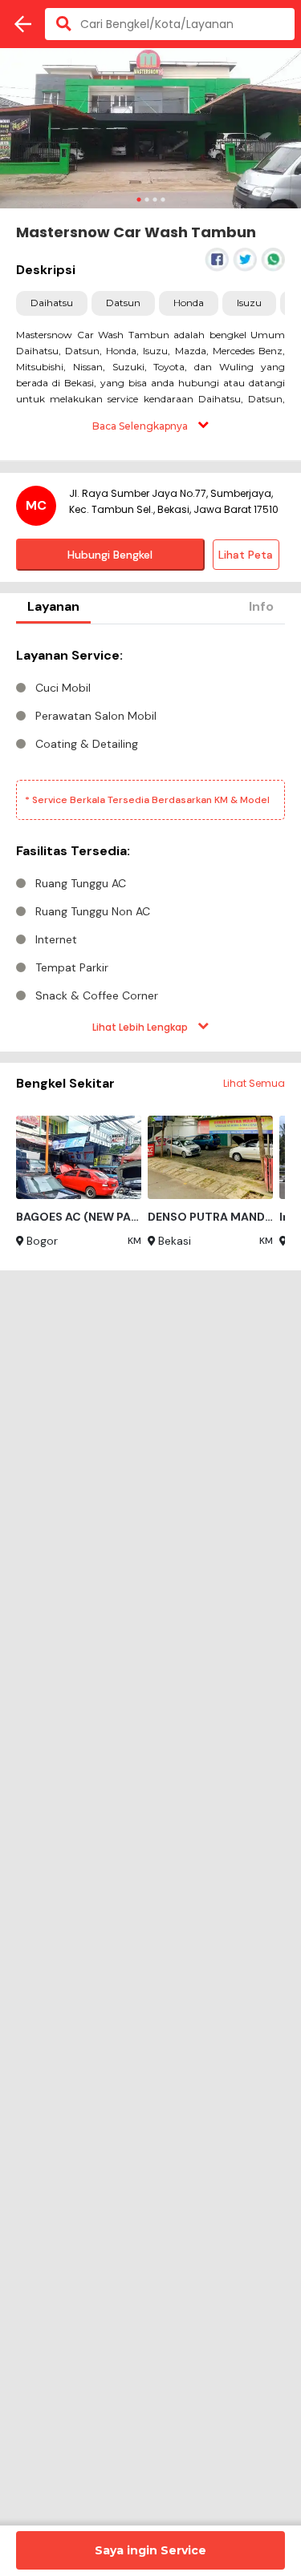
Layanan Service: (69, 655)
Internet (56, 939)
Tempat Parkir (72, 967)
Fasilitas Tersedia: (73, 851)
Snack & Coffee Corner (97, 995)
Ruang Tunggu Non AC (93, 911)
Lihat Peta (246, 555)
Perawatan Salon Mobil (96, 716)
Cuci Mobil (63, 688)
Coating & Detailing (87, 744)
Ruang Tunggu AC (81, 883)
